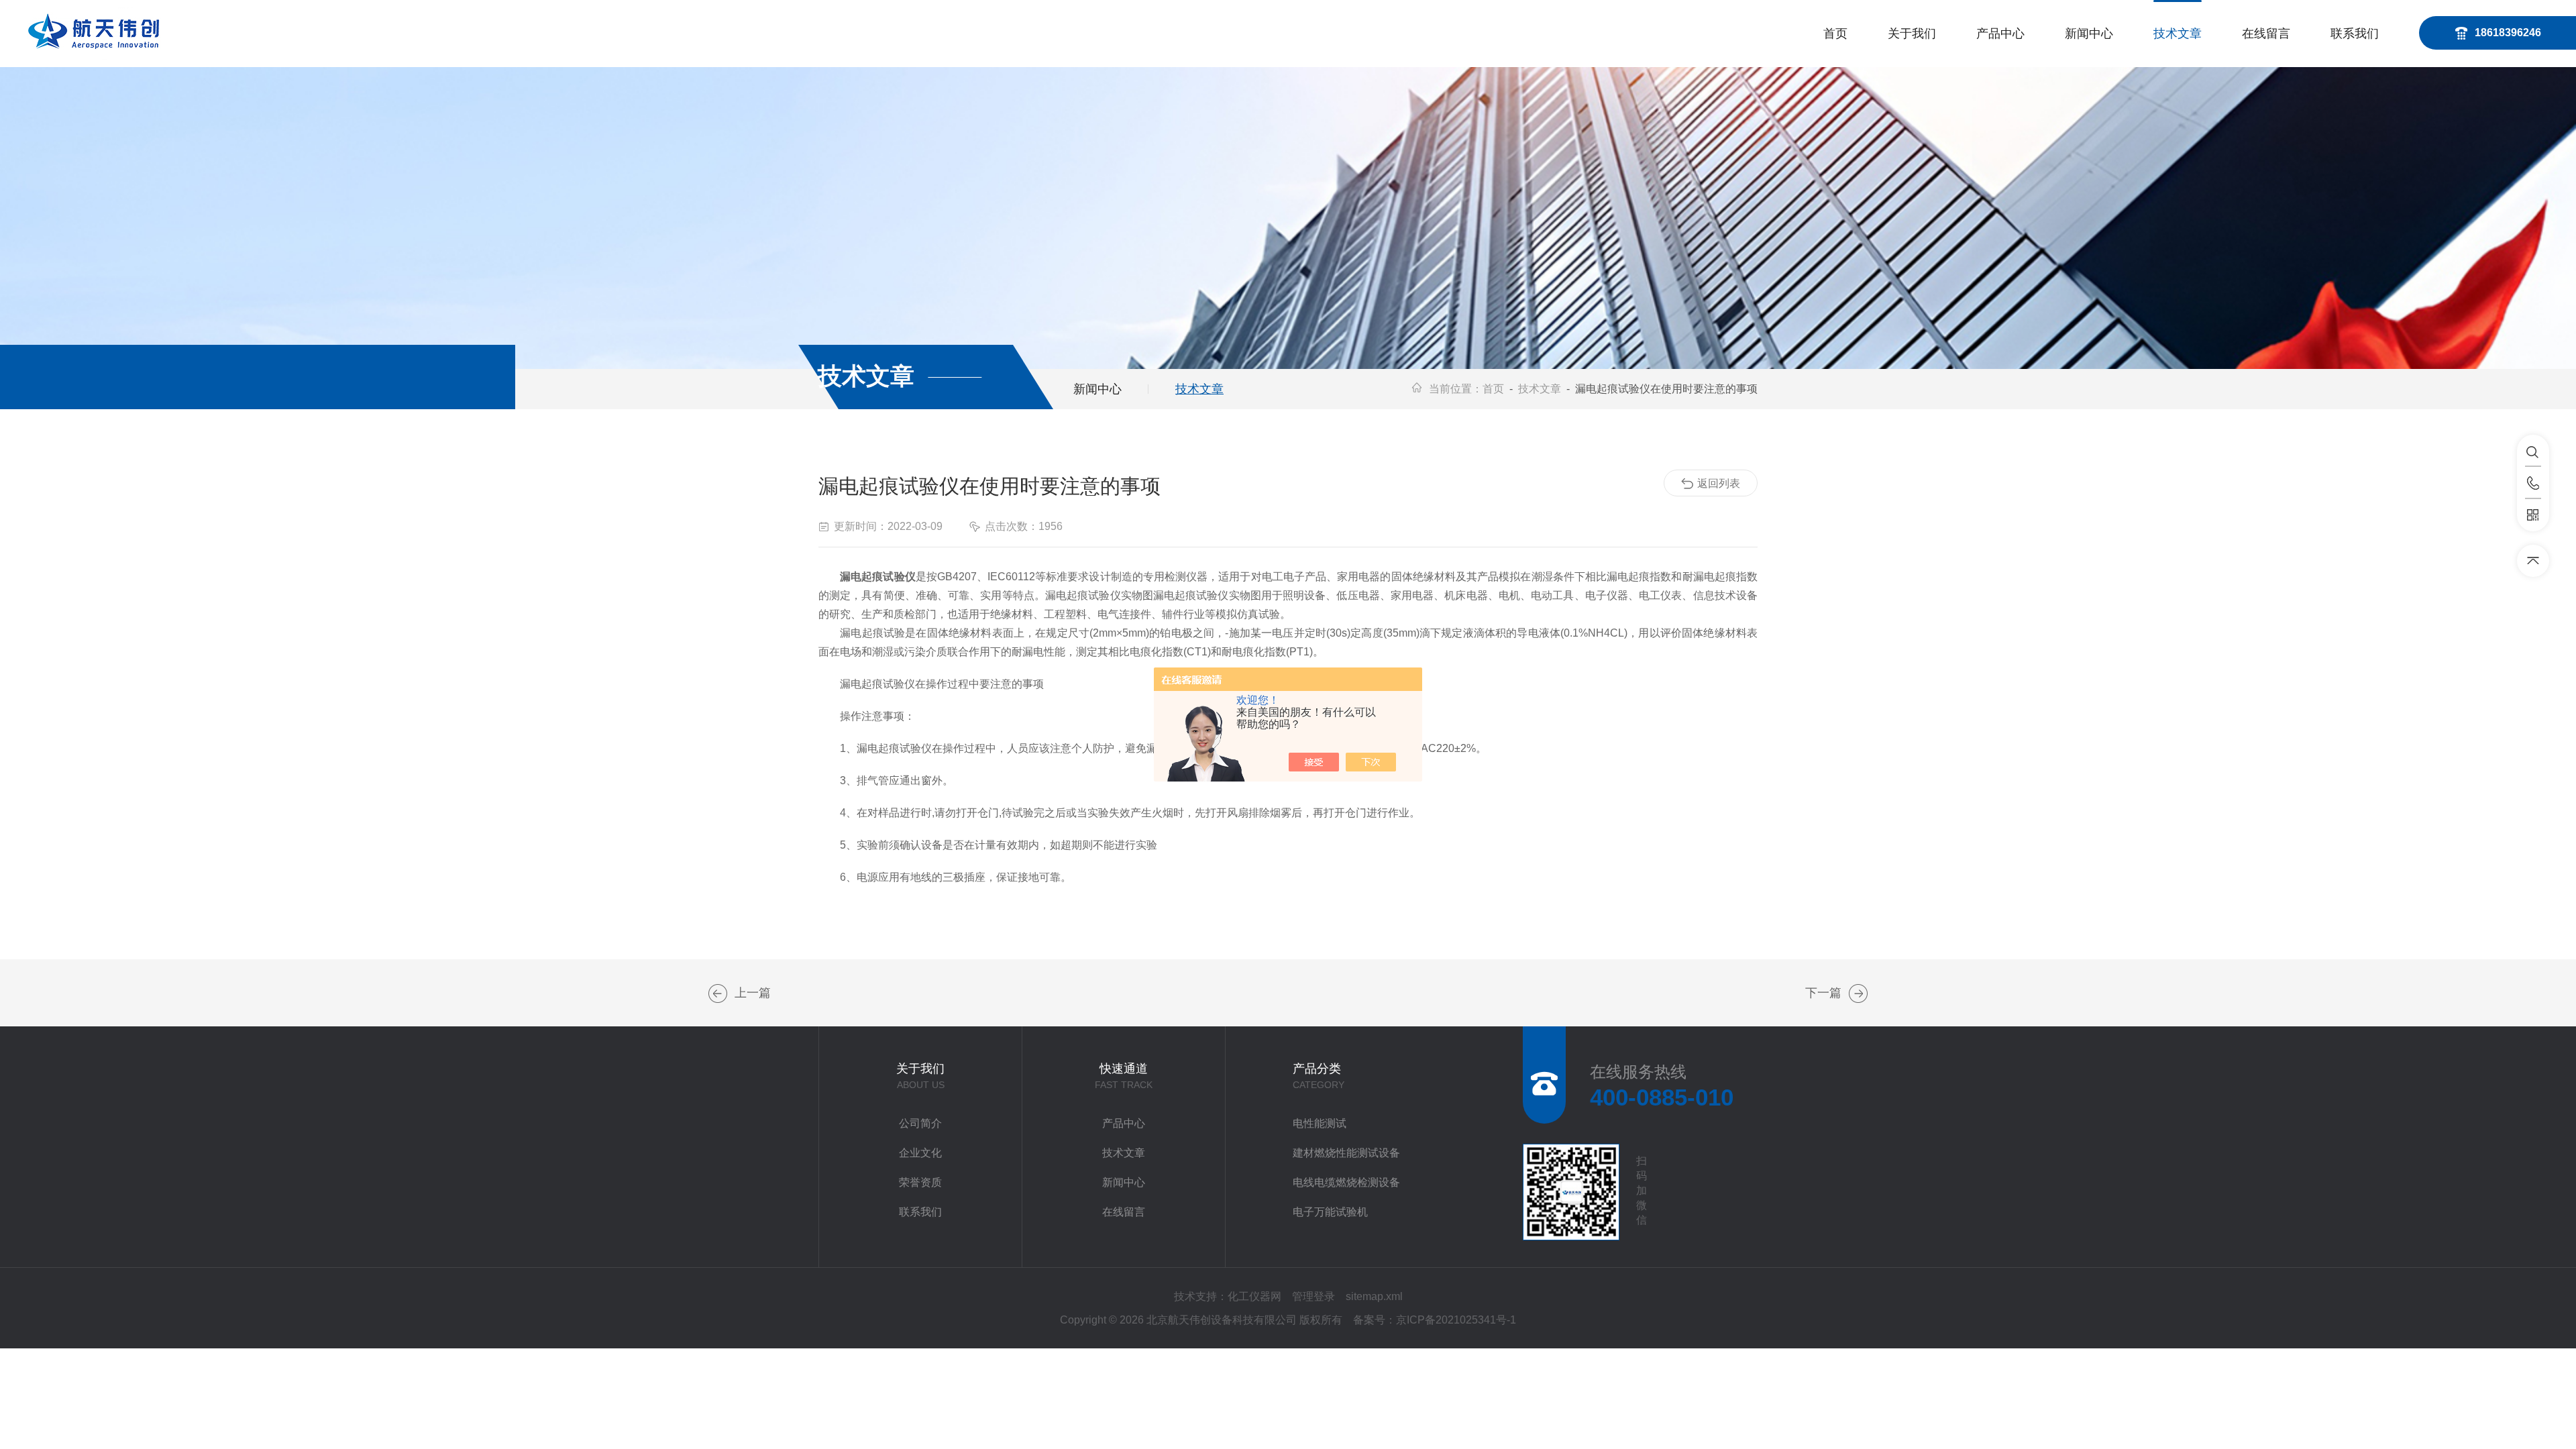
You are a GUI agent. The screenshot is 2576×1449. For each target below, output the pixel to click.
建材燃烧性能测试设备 (1346, 1153)
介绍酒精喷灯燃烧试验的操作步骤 (718, 994)
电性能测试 (1320, 1123)
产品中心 (2000, 34)
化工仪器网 (1254, 1296)
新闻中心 (2089, 34)
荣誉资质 (920, 1182)
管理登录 (1313, 1296)
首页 (1835, 34)
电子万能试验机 (1330, 1212)
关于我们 (1912, 34)
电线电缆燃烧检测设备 (1346, 1182)
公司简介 (920, 1123)
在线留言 (2266, 34)
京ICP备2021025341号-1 (1456, 1320)
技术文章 (2178, 34)
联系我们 (2355, 34)
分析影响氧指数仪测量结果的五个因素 (1858, 994)
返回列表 (1719, 483)
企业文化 (920, 1153)
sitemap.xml (1374, 1296)
